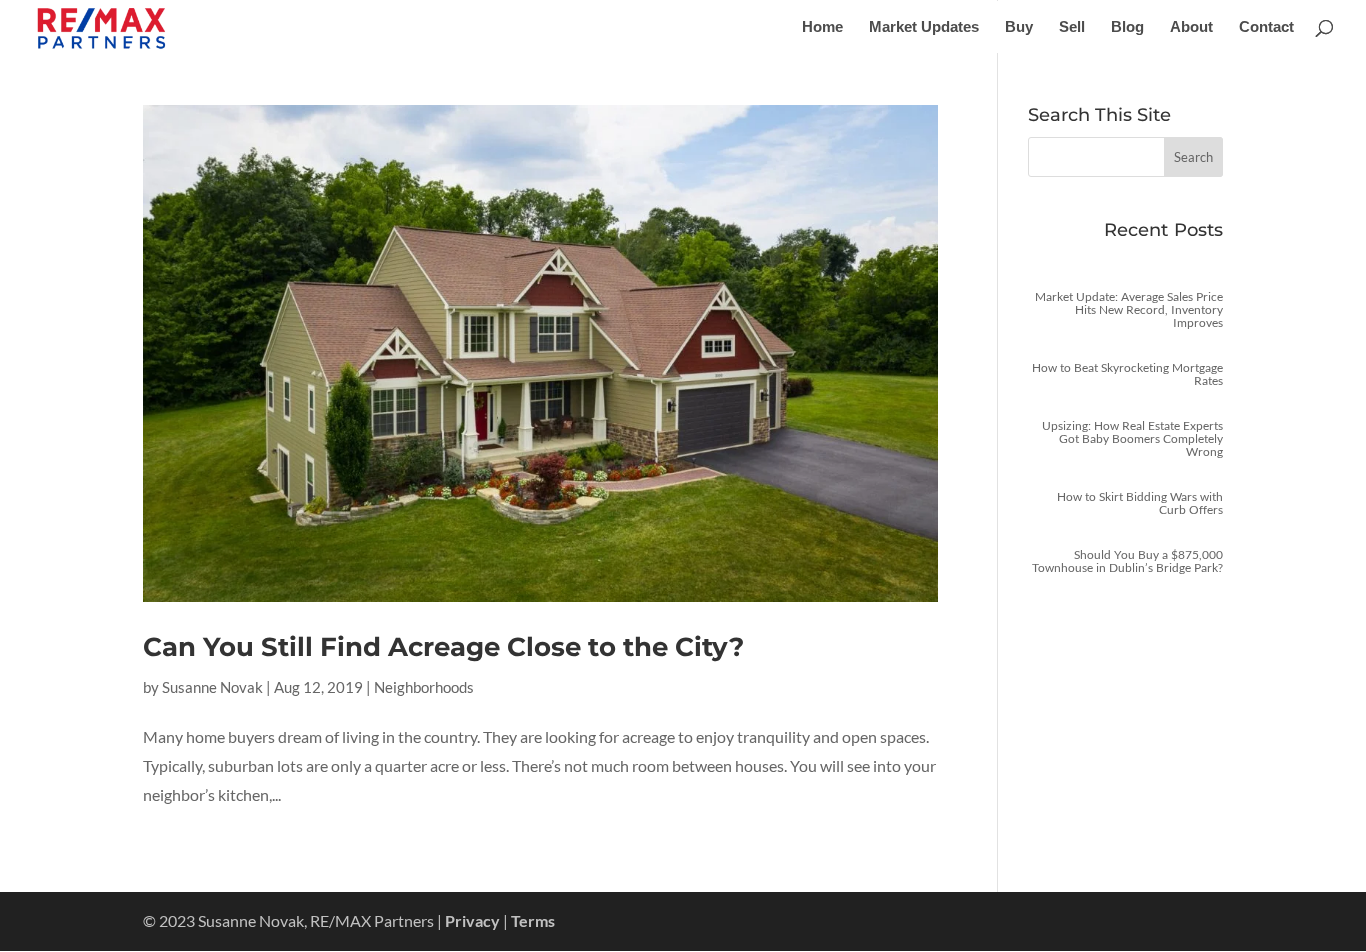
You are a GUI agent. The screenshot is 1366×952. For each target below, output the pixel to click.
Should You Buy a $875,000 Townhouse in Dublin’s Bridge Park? (1127, 561)
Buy (1019, 27)
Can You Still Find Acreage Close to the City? (443, 647)
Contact (1266, 27)
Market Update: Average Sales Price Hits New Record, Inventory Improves (1129, 309)
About (1191, 27)
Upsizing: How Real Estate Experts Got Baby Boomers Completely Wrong (1132, 438)
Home (822, 27)
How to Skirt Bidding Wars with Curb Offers (1140, 503)
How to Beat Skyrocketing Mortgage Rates (1127, 374)
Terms (533, 920)
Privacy (472, 920)
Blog (1127, 27)
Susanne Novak (212, 687)
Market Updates (924, 27)
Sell (1072, 27)
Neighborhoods (424, 687)
